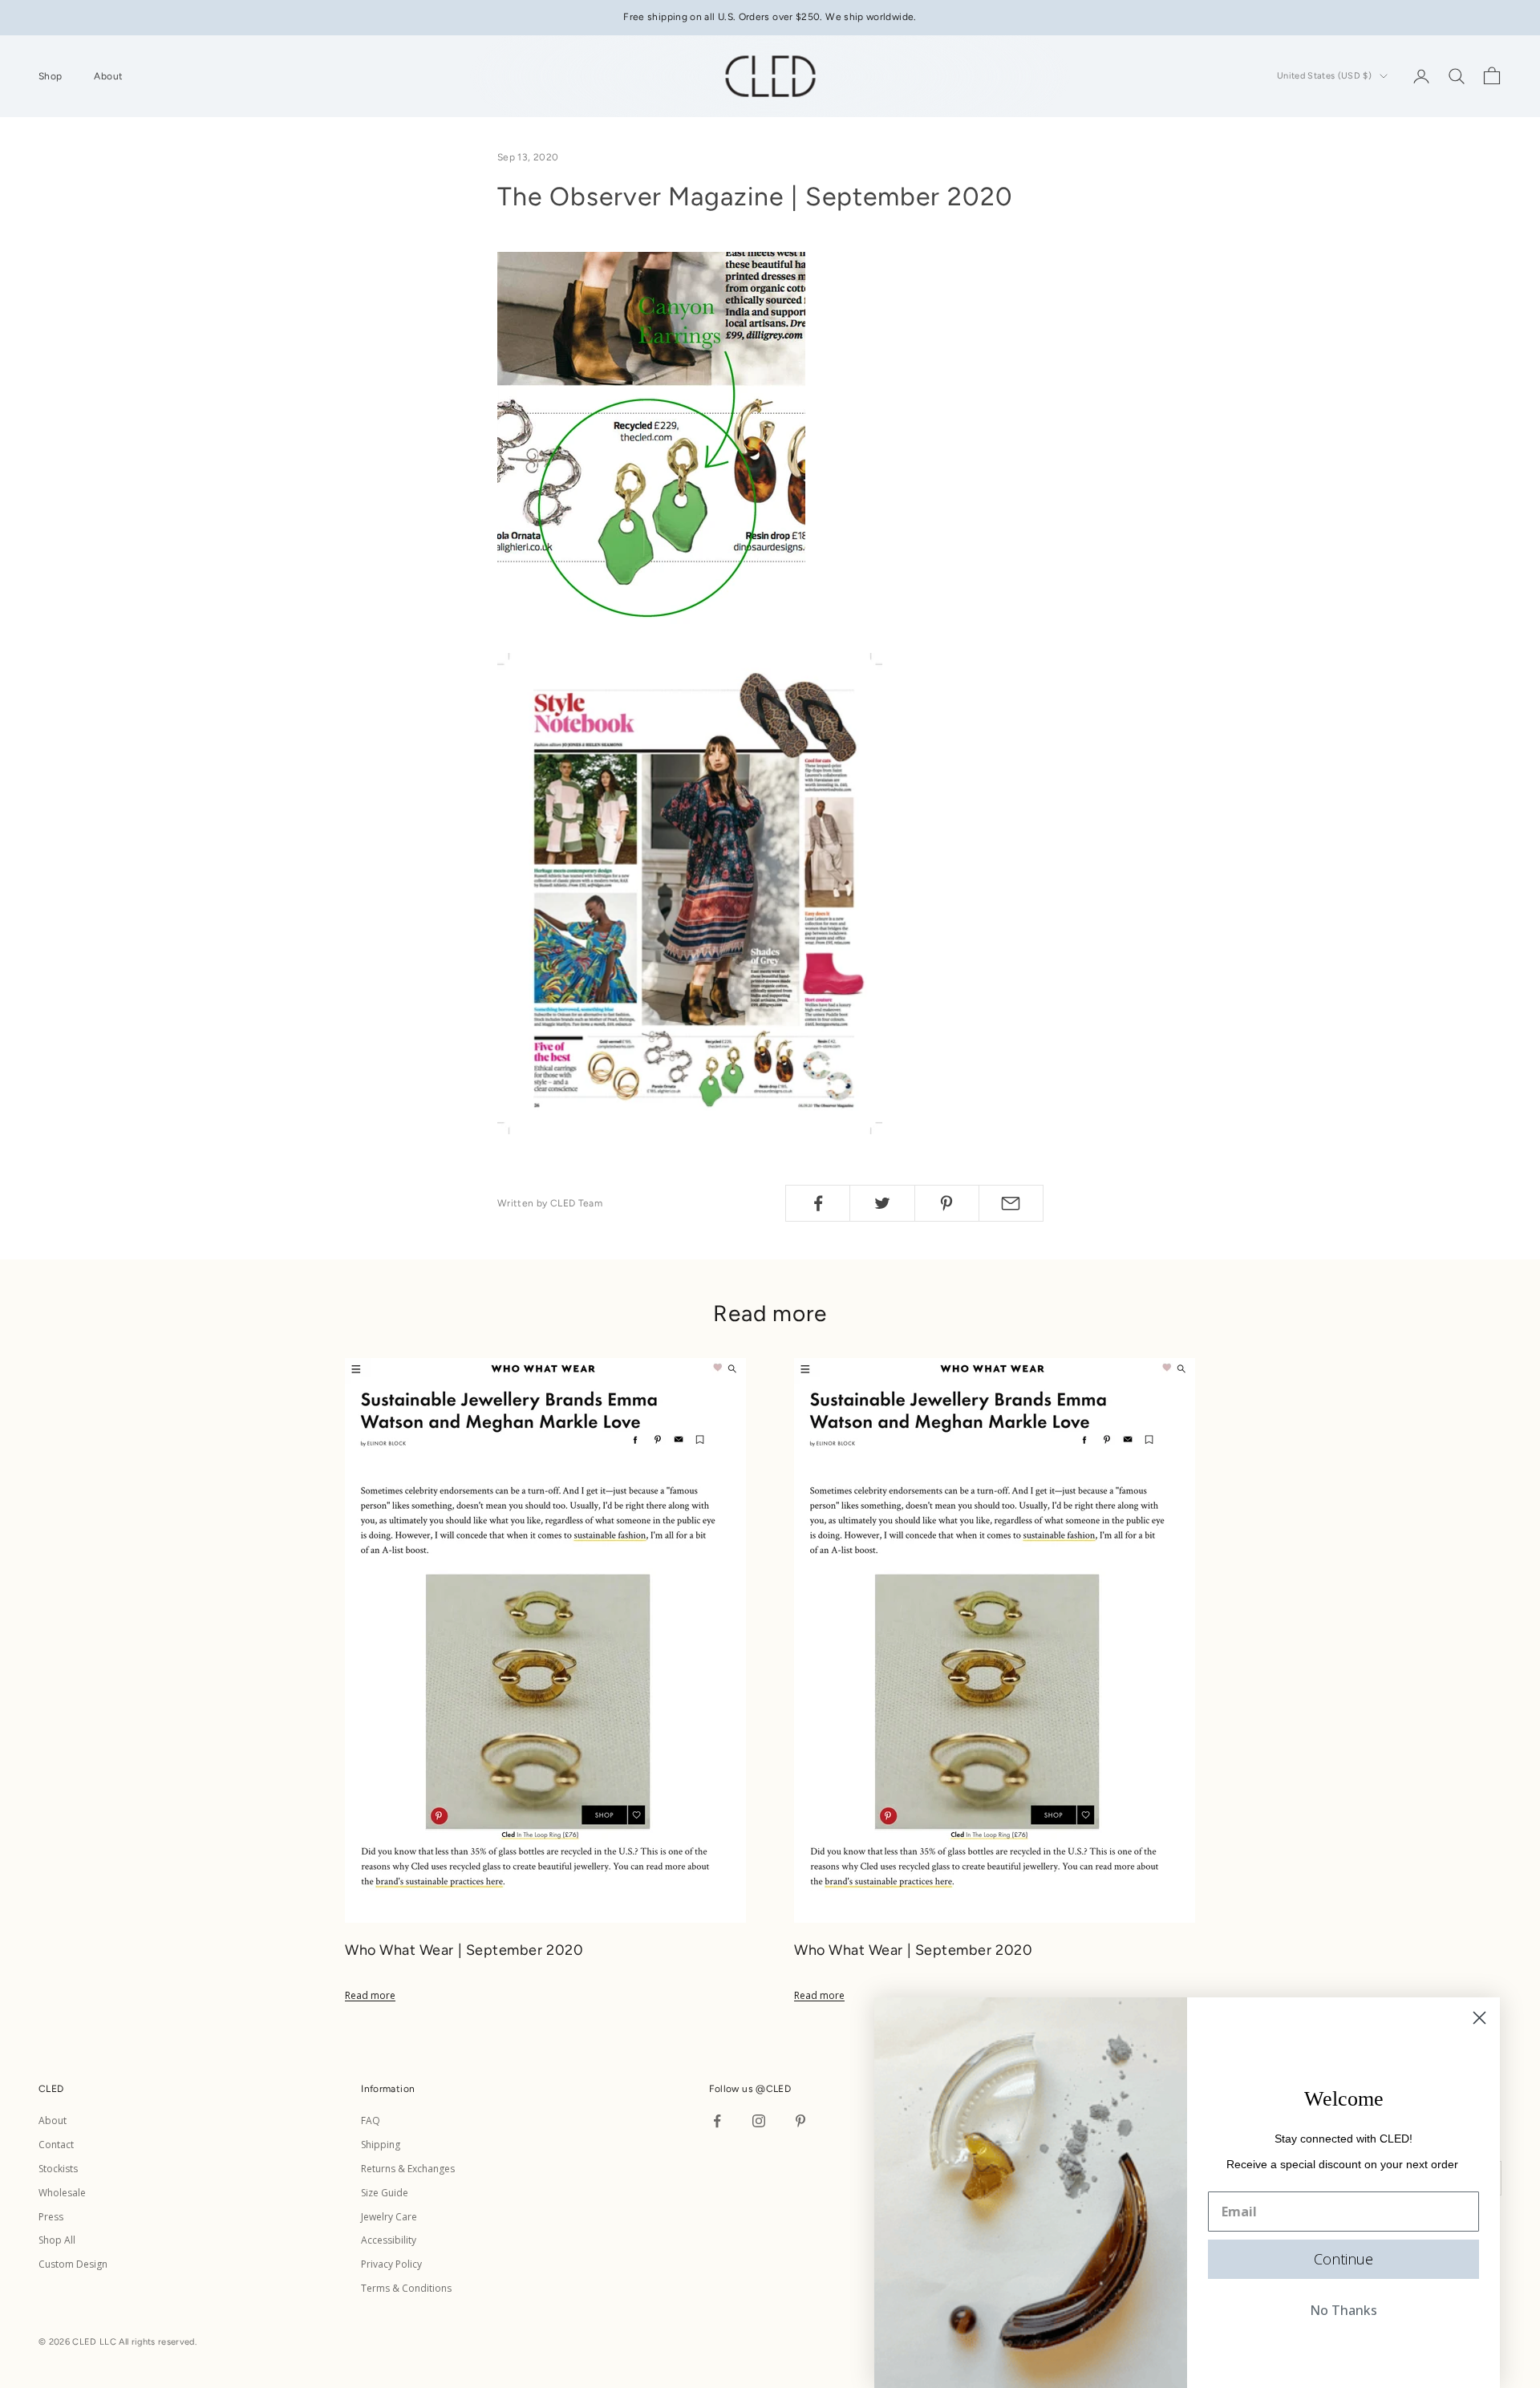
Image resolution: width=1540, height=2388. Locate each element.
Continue (1343, 2259)
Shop (50, 76)
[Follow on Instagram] (759, 2121)
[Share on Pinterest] (947, 1203)
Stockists (58, 2169)
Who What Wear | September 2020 (464, 1950)
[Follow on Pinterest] (800, 2121)
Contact (56, 2145)
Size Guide (385, 2193)
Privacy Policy (391, 2264)
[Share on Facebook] (818, 1203)
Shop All (57, 2240)
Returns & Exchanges (408, 2169)
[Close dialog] (1479, 2018)
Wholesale (62, 2193)
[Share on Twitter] (882, 1203)
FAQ (371, 2120)
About (108, 76)
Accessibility (389, 2240)
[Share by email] (1011, 1203)
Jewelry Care (389, 2217)
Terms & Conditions (406, 2288)
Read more (370, 1995)
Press (51, 2217)
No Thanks (1343, 2310)
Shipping (381, 2145)
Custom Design (73, 2264)
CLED (778, 2089)
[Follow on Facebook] (717, 2121)
